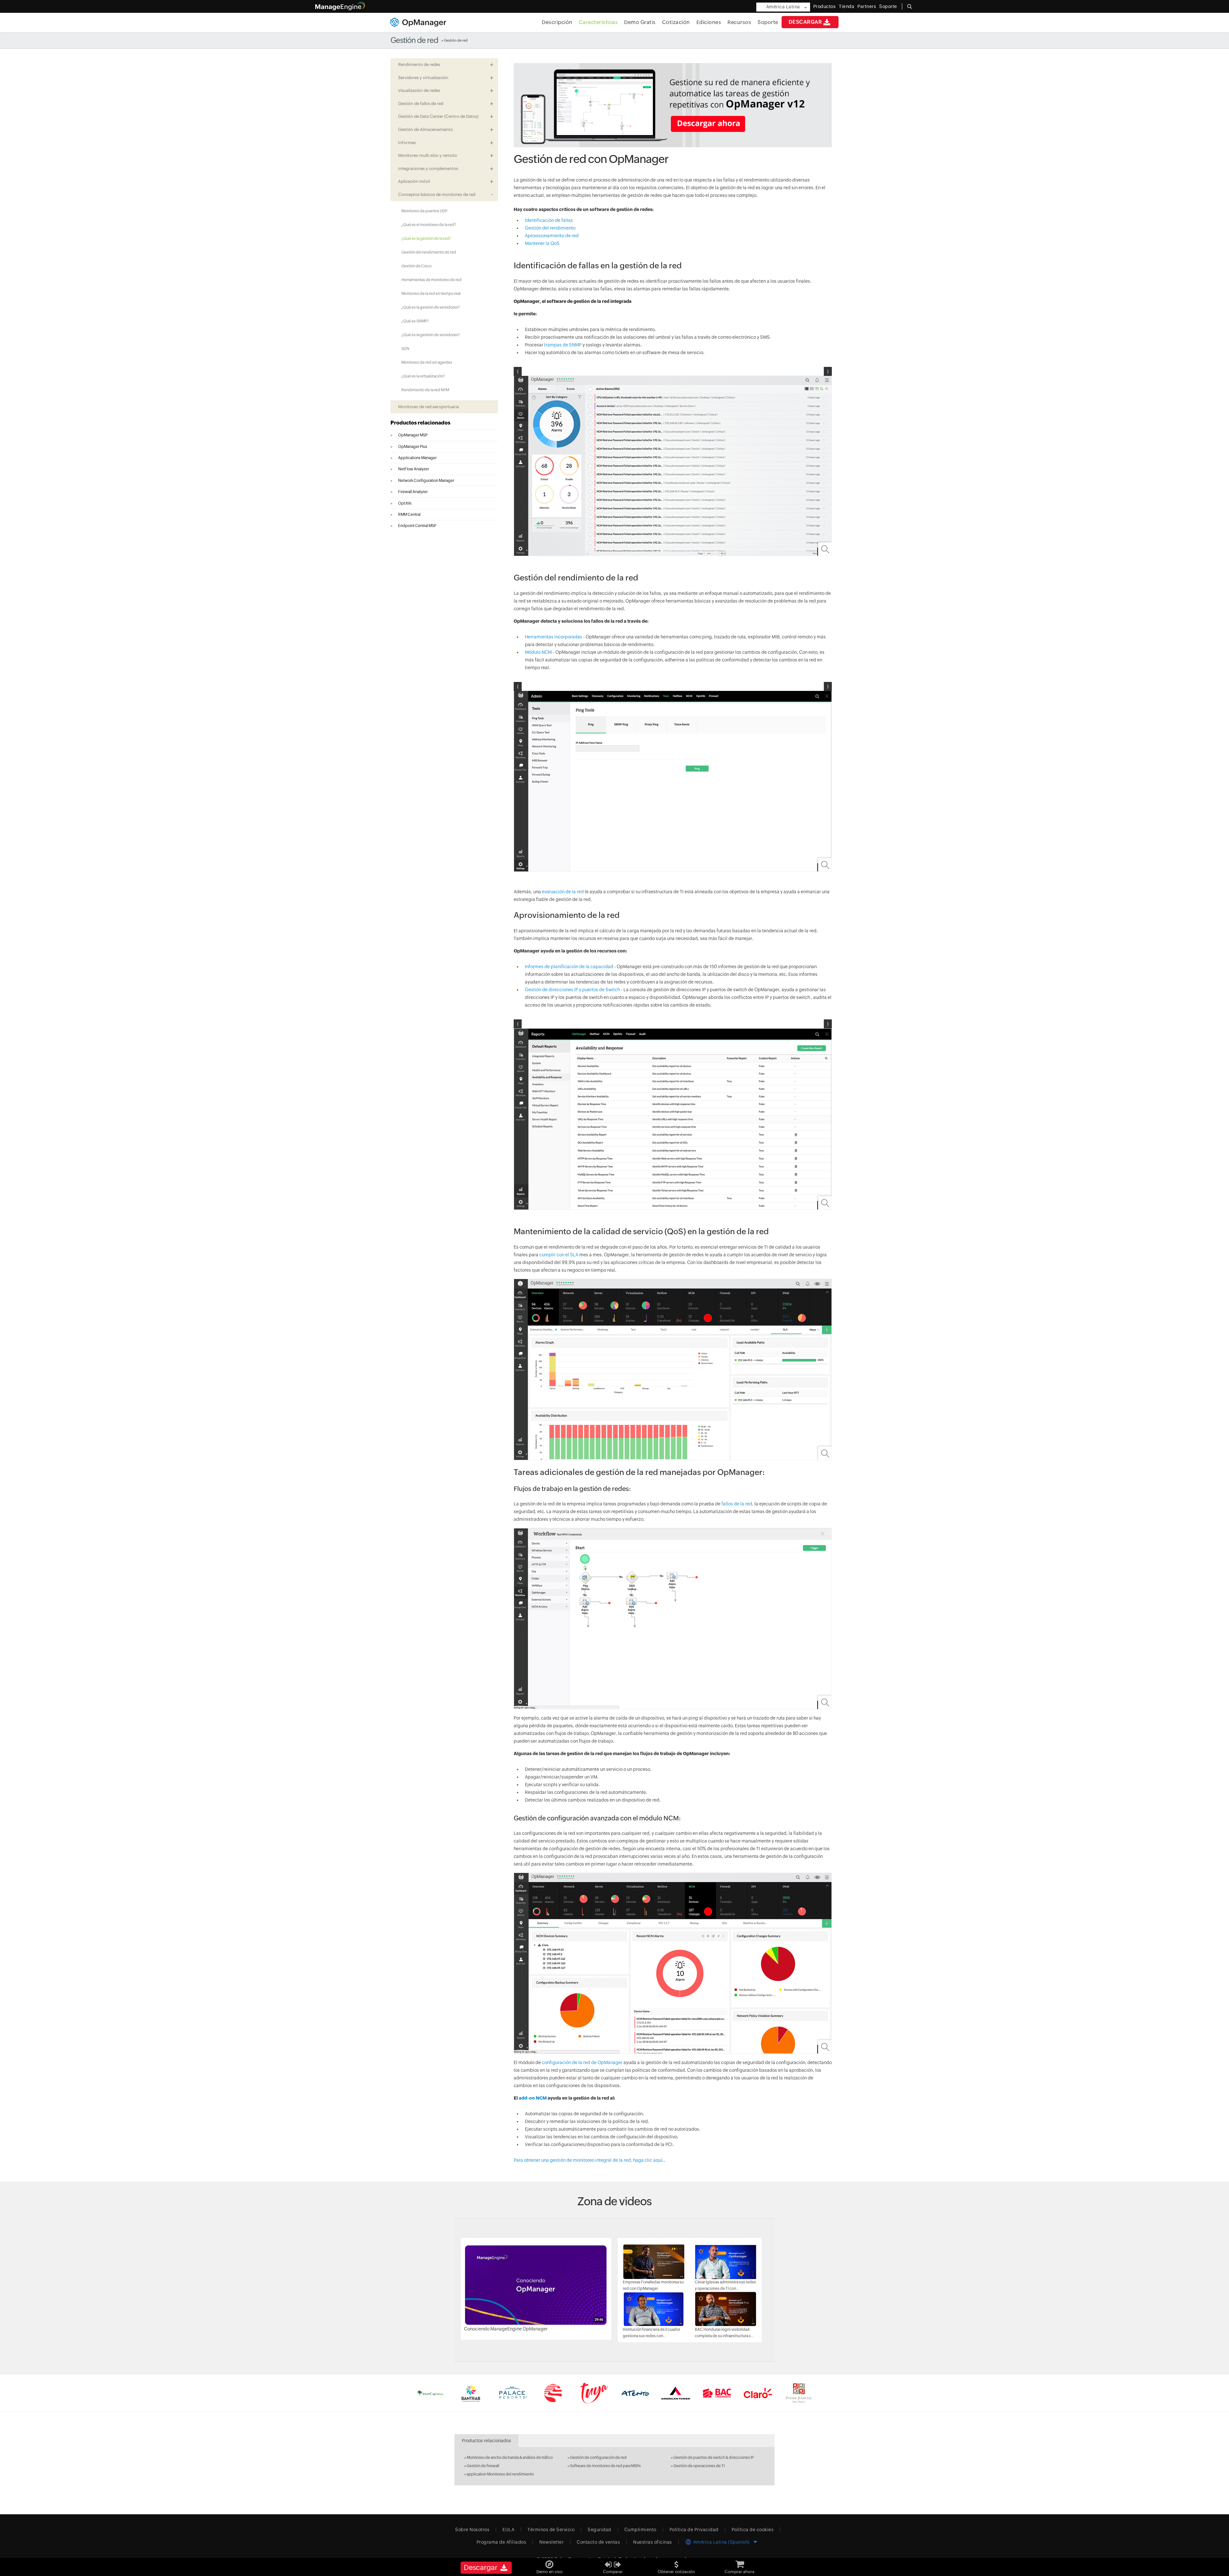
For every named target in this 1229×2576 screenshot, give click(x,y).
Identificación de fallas (549, 220)
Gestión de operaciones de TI (699, 2466)
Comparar (613, 2572)
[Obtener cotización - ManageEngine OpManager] (676, 2562)
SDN (405, 349)
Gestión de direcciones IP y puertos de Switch (572, 990)
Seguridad (599, 2530)
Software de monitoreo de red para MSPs (605, 2466)
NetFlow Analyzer (414, 469)
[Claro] (758, 2393)
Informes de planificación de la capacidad (569, 967)
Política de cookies (753, 2530)
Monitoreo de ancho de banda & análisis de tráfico (510, 2458)
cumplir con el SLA (559, 1255)
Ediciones (709, 22)
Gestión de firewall (483, 2466)
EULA (508, 2530)
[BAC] (717, 2393)
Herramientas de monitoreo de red (431, 280)
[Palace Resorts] (512, 2393)
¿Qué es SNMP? (415, 321)
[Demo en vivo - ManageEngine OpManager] (550, 2562)
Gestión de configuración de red (598, 2458)
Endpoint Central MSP (417, 526)
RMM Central (409, 514)
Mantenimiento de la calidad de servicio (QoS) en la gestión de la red (641, 1231)
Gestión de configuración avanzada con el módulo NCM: (597, 1818)
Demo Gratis (640, 22)
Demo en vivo (550, 2572)
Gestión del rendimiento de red (429, 252)
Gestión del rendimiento (550, 228)
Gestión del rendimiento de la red (576, 578)
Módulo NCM (538, 652)
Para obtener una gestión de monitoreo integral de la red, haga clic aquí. (589, 2160)
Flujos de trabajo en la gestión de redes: (572, 1489)
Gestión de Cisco (416, 266)
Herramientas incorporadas (554, 637)
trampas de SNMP (563, 345)
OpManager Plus (413, 447)
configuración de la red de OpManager (582, 2062)
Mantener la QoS (542, 243)
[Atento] (635, 2393)
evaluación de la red (563, 892)
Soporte (768, 22)
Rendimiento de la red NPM (425, 390)
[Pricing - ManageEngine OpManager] (740, 2562)
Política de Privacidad (694, 2530)
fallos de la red (737, 1504)
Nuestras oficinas (653, 2542)
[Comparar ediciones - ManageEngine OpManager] (613, 2562)
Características (598, 22)
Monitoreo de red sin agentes (427, 362)
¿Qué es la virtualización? (423, 376)
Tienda (847, 6)
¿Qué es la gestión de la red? (426, 239)
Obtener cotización (676, 2572)
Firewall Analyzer (413, 492)
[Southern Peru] (553, 2393)
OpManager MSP (413, 435)
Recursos (739, 22)
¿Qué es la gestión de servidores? (431, 307)
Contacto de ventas (598, 2542)
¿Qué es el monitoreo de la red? (429, 225)
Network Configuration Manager (426, 481)
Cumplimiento (640, 2530)
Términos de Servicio (551, 2530)
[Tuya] (594, 2393)
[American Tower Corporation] (676, 2393)
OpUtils (405, 503)
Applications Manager (417, 458)
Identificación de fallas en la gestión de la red (598, 265)
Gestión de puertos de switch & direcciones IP (714, 2458)
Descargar (805, 22)
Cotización (676, 22)
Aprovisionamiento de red (552, 236)
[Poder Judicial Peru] (799, 2393)
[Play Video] (536, 2285)
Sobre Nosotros (472, 2530)
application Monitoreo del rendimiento (500, 2474)
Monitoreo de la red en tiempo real (431, 294)
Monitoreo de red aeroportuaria (429, 407)
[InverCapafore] (430, 2393)
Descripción (557, 22)
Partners (867, 6)
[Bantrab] (471, 2393)
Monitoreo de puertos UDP (424, 211)
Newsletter (551, 2542)
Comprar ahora (739, 2572)
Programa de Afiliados (502, 2542)
